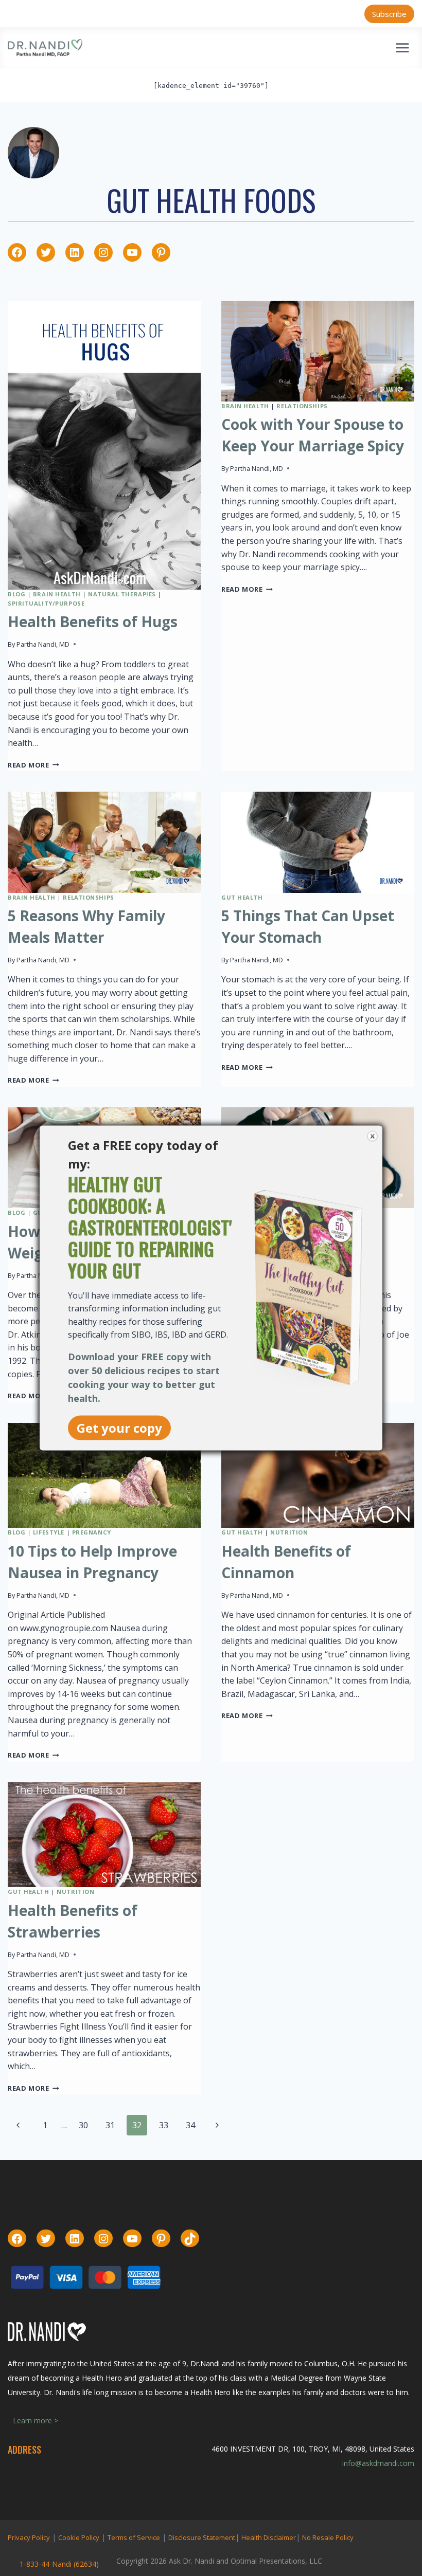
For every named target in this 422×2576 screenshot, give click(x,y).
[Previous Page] (18, 2125)
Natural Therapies (122, 594)
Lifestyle (49, 1532)
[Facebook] (17, 252)
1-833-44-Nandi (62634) (59, 2564)
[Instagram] (103, 252)
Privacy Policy (29, 2537)
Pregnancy (92, 1532)
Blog (16, 594)
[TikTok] (190, 2239)
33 (164, 2125)
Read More (33, 765)
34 (190, 2125)
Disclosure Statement (202, 2537)
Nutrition (289, 1532)
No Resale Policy (328, 2537)
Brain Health (57, 594)
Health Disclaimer (269, 2537)
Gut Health (242, 897)
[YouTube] (132, 252)
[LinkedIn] (75, 252)
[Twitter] (46, 252)
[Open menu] (402, 48)
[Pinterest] (161, 252)
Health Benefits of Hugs (93, 622)
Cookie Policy (79, 2537)
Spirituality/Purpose (46, 603)
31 (110, 2125)
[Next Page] (217, 2125)
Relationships (302, 406)
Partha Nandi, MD (43, 644)
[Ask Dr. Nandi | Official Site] (45, 48)
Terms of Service (134, 2537)
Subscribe (389, 14)
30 (83, 2125)
